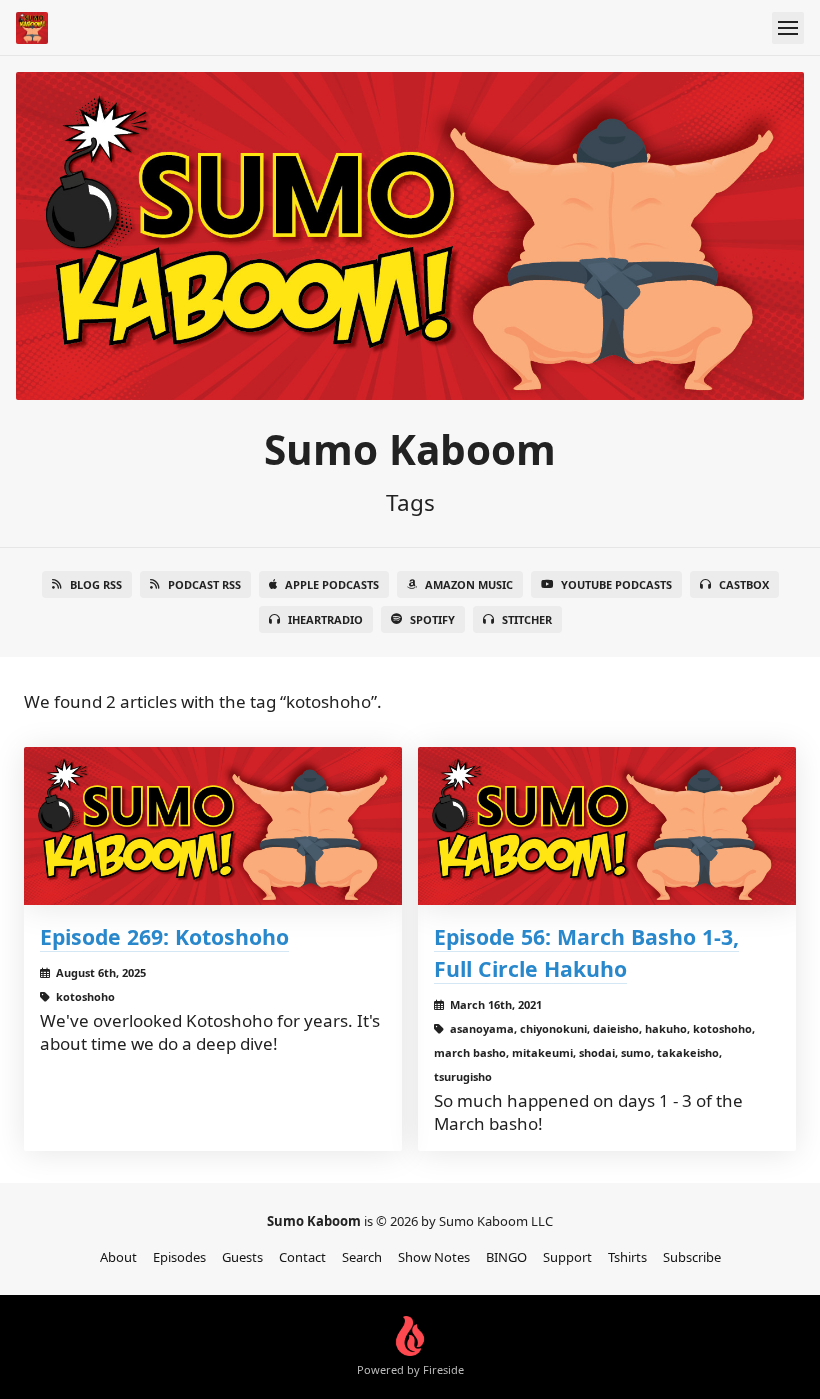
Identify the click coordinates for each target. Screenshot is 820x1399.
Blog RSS (96, 584)
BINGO (506, 1257)
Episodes (179, 1257)
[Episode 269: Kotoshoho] (213, 826)
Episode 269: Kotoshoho (164, 936)
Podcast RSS (204, 584)
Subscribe (692, 1257)
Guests (242, 1257)
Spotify (432, 619)
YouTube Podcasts (616, 584)
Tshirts (627, 1257)
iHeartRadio (325, 619)
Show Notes (434, 1257)
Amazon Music (469, 584)
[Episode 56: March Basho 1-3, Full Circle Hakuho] (607, 826)
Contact (302, 1257)
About (118, 1257)
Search (362, 1257)
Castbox (744, 584)
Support (567, 1257)
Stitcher (527, 619)
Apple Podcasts (332, 584)
